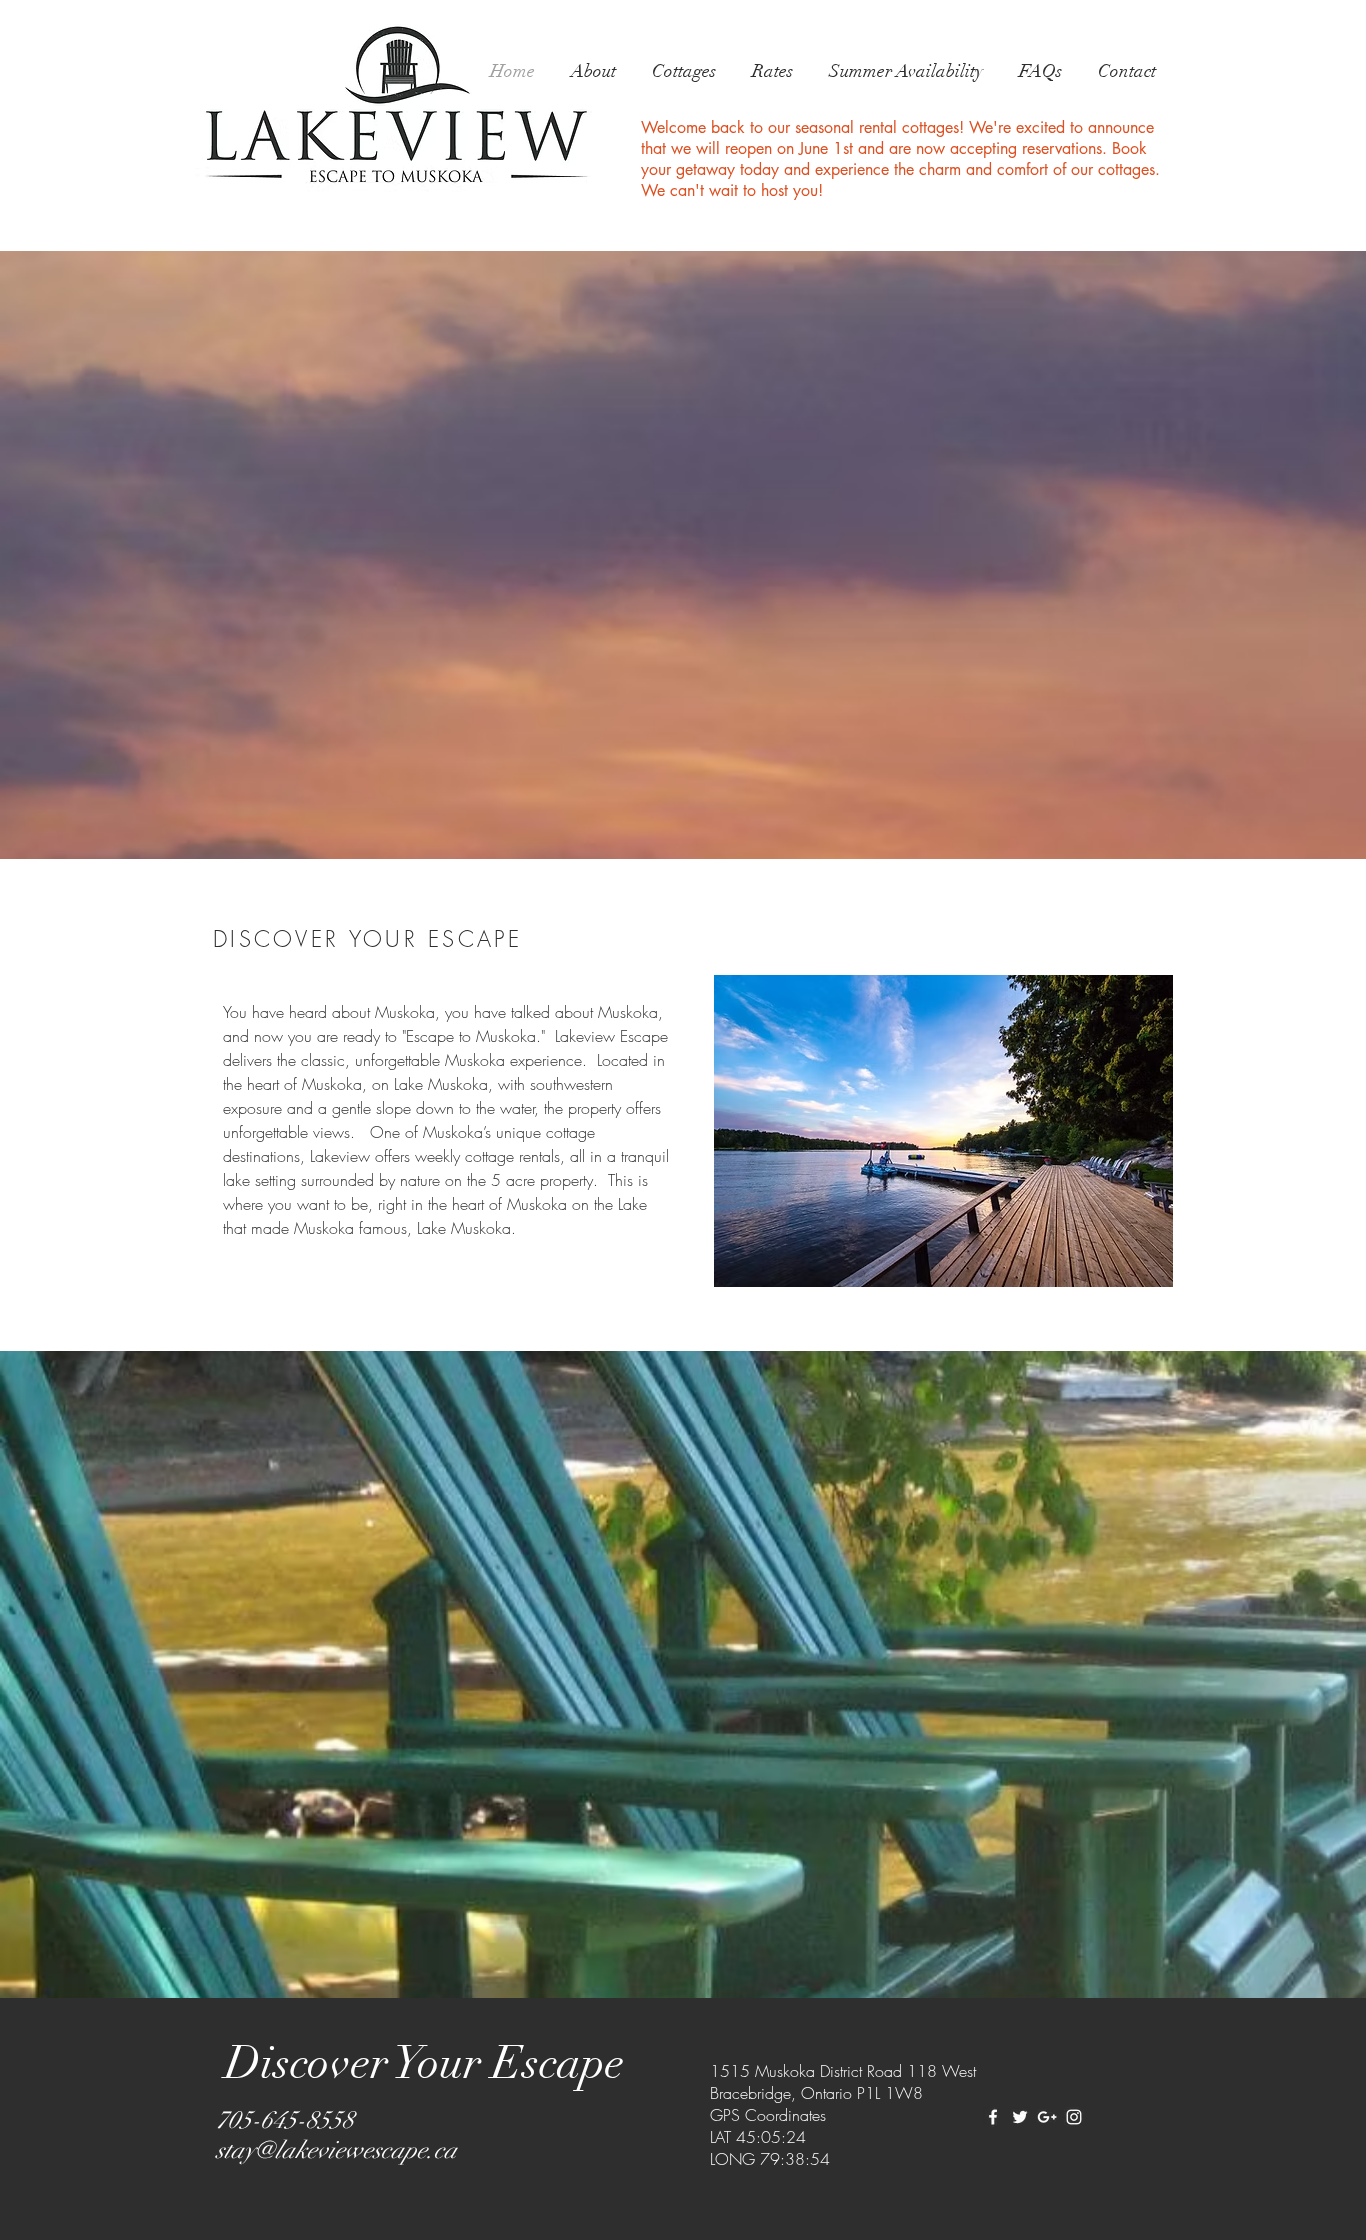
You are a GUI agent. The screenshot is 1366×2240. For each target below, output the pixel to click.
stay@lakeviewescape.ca (336, 2150)
